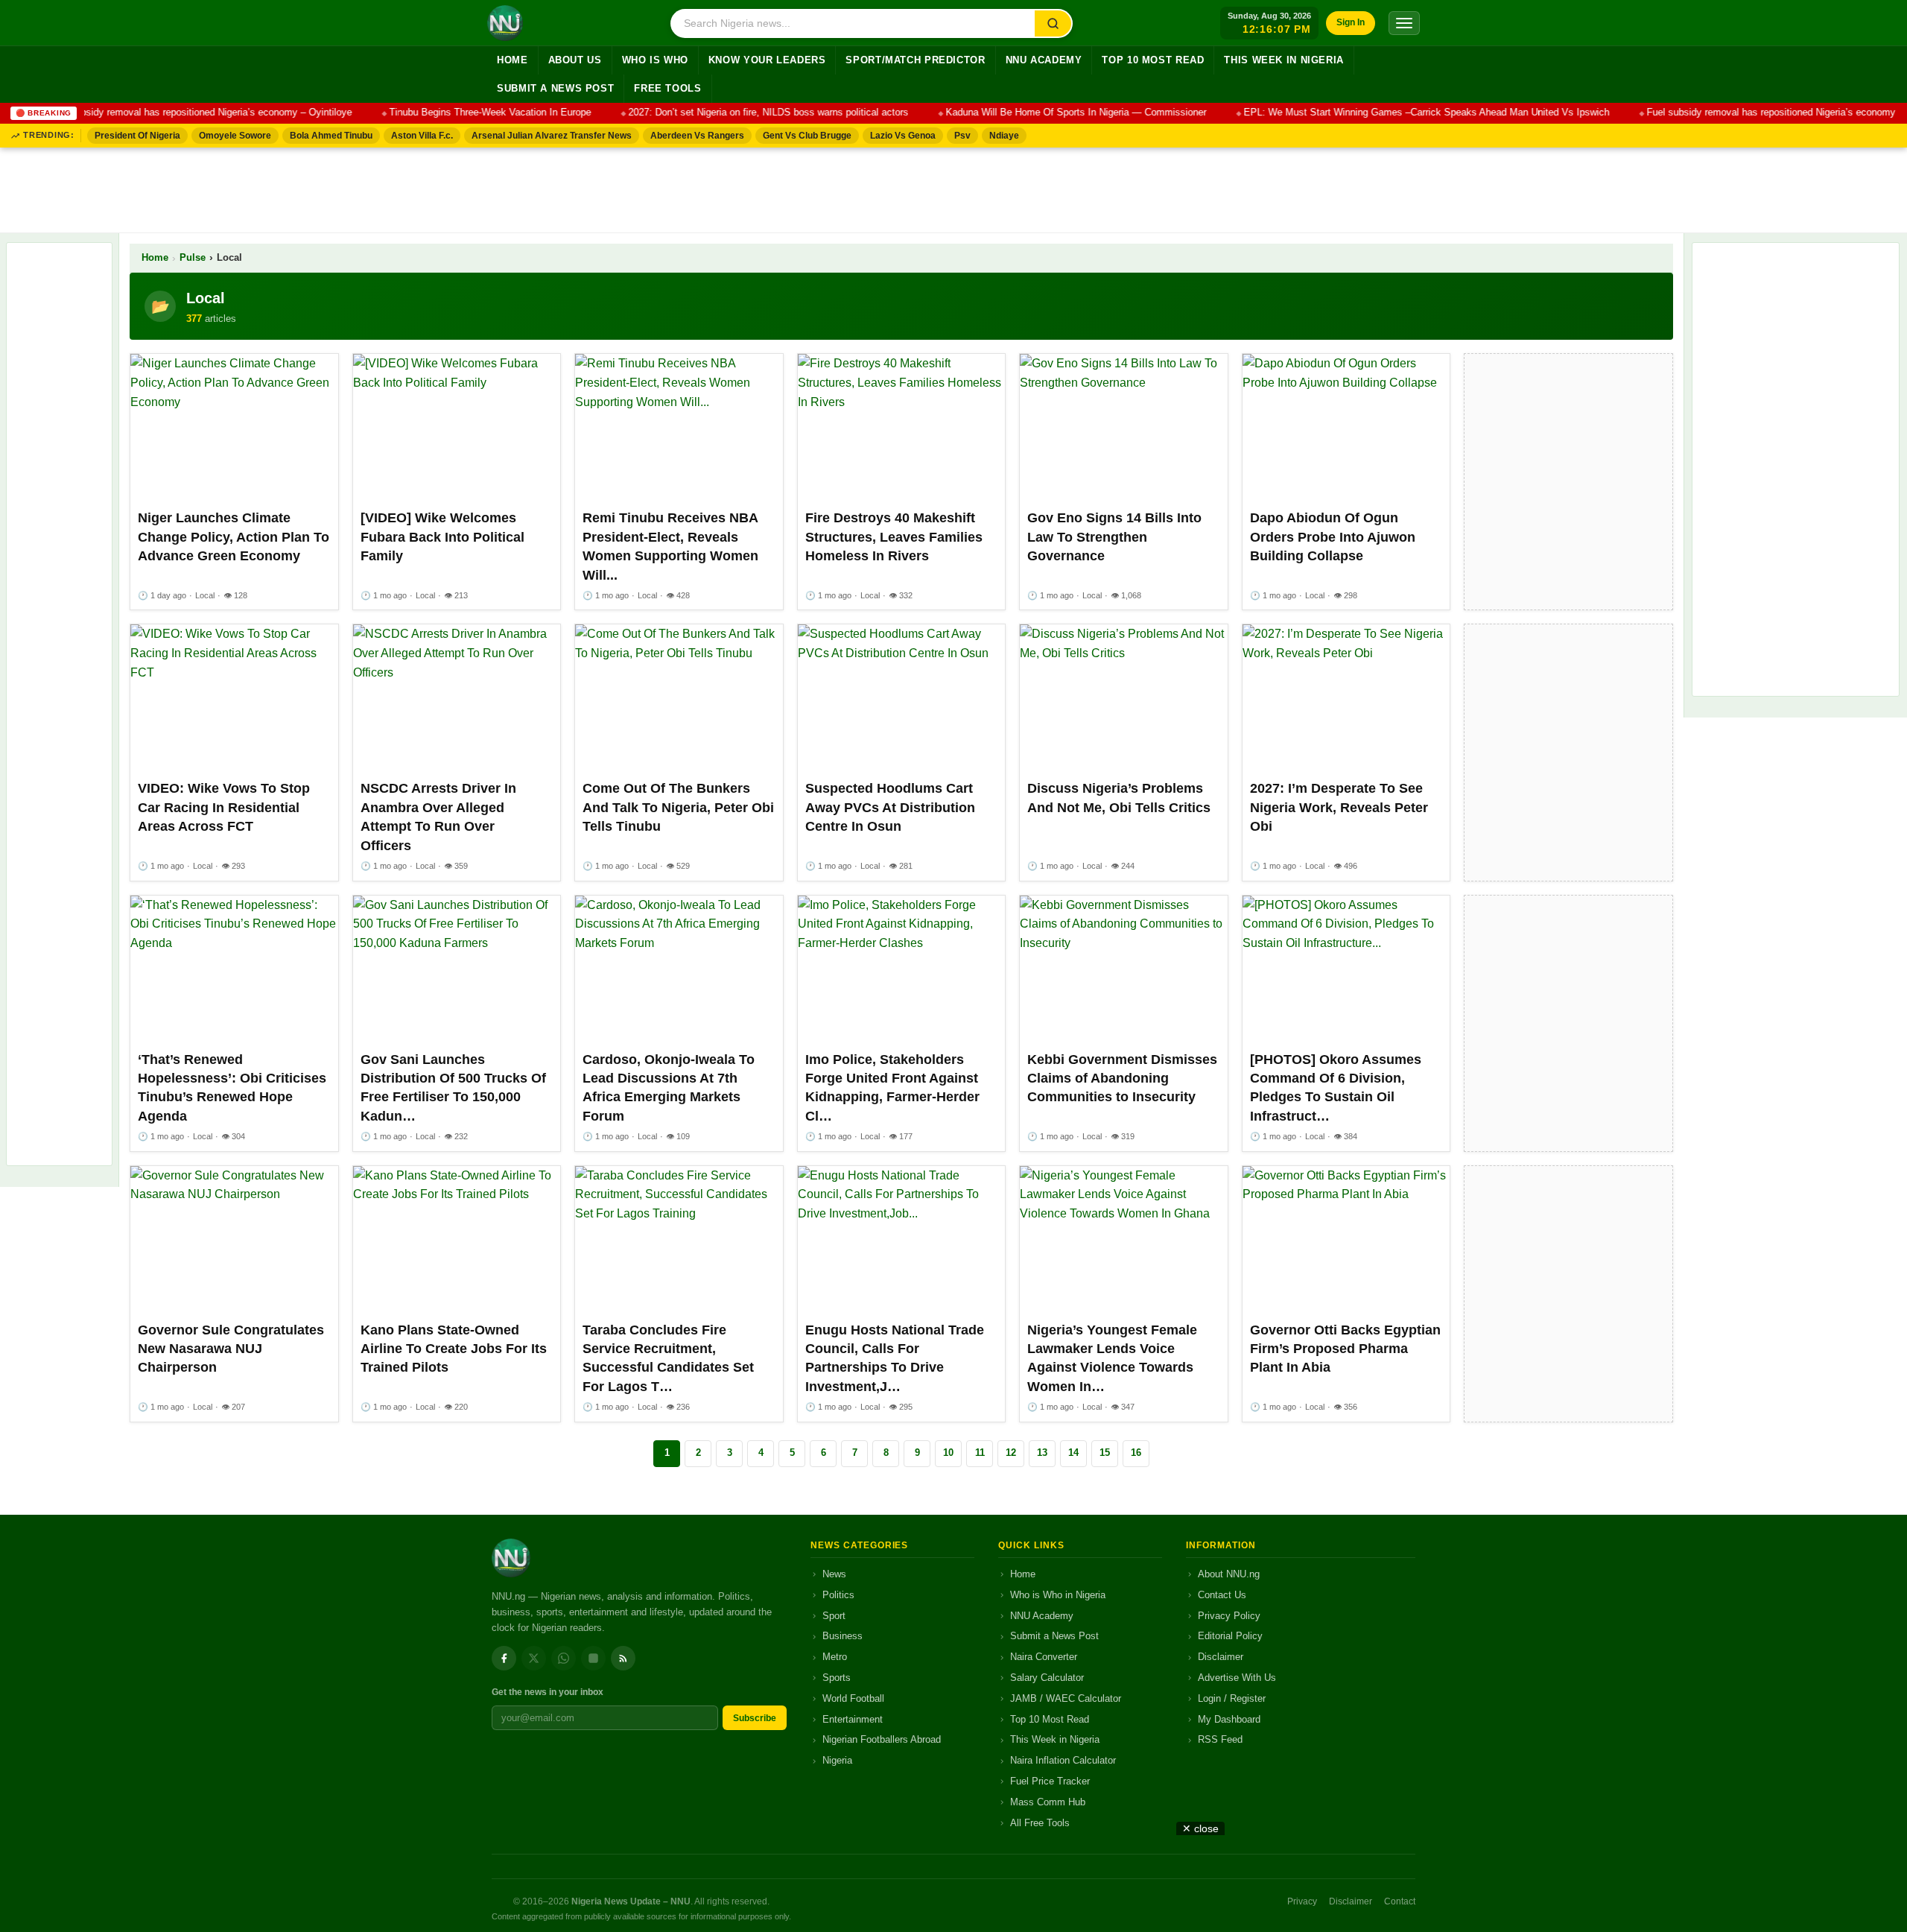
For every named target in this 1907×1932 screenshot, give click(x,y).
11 (980, 1453)
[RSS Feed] (623, 1658)
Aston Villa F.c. (422, 136)
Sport (834, 1616)
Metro (835, 1657)
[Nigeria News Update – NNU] (505, 23)
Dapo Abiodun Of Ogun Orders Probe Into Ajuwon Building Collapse (1333, 537)
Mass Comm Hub (1048, 1802)
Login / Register (1232, 1698)
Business (843, 1636)
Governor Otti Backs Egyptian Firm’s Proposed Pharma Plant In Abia (1345, 1349)
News (834, 1574)
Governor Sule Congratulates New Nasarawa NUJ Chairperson (231, 1349)
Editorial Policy (1230, 1636)
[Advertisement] (953, 187)
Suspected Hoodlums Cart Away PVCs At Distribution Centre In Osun (890, 807)
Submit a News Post (555, 89)
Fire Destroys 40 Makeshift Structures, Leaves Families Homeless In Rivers (894, 537)
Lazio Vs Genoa (903, 136)
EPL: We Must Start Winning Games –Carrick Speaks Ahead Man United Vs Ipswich (1399, 113)
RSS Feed (1220, 1739)
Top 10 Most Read (1153, 60)
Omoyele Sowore (235, 136)
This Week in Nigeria (1284, 60)
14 (1073, 1453)
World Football (853, 1698)
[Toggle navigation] (1404, 23)
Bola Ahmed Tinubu (331, 136)
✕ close (1200, 1828)
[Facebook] (504, 1658)
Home (513, 60)
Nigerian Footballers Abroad (882, 1739)
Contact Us (1222, 1595)
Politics (838, 1595)
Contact (1400, 1901)
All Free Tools (1040, 1823)
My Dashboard (1229, 1719)
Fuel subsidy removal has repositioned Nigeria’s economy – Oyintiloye (173, 113)
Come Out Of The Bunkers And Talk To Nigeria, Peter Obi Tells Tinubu (678, 807)
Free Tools (667, 89)
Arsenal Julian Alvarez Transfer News (552, 136)
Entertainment (853, 1719)
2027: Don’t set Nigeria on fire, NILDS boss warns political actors (741, 113)
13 (1042, 1453)
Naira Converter (1044, 1657)
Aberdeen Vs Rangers (697, 136)
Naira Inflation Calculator (1063, 1760)
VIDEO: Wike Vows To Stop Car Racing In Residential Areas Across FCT (224, 807)
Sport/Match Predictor (915, 60)
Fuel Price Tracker (1050, 1781)
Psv (962, 136)
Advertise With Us (1237, 1678)
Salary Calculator (1047, 1678)
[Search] (1053, 23)
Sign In (1351, 22)
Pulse (193, 258)
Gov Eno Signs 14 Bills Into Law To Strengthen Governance (1114, 537)
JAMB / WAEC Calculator (1066, 1698)
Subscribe (755, 1718)
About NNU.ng (1229, 1574)
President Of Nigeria (137, 136)
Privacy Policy (1229, 1616)
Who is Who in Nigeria (1058, 1595)
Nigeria (837, 1760)
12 (1011, 1453)
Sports (837, 1678)
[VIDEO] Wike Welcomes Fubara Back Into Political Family (442, 537)
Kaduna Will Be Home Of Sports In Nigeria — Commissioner (1049, 113)
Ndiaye (1004, 136)
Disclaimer (1221, 1657)
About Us (575, 60)
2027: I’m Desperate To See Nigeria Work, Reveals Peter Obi (1339, 807)
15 (1105, 1453)
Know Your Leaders (767, 60)
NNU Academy (1044, 60)
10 (948, 1453)
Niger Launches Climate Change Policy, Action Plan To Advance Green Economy (234, 537)
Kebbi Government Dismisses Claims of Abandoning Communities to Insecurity (1122, 1079)
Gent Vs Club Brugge (807, 136)
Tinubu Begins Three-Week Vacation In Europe (463, 113)
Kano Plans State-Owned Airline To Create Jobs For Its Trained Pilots (454, 1349)
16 (1136, 1453)
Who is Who (655, 60)
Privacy (1302, 1901)
